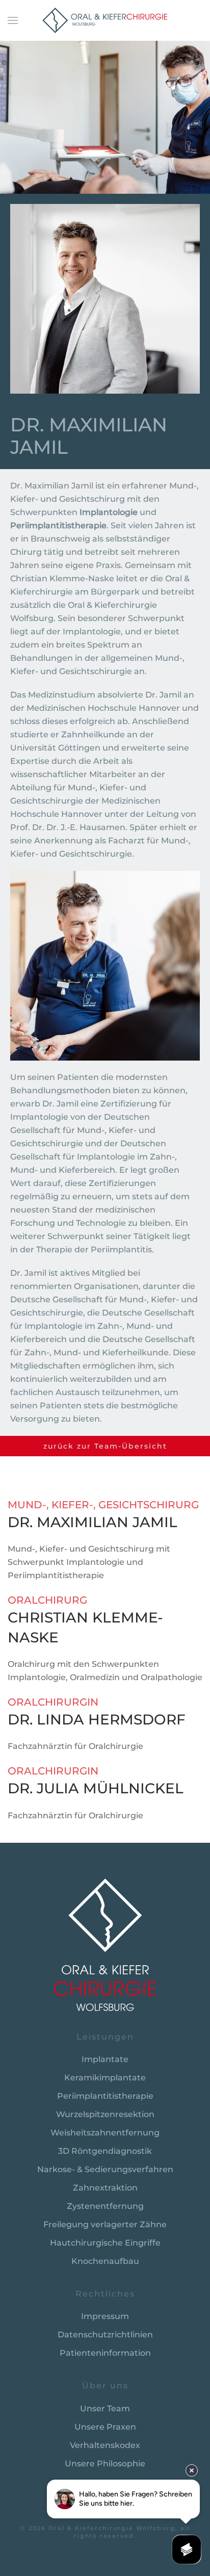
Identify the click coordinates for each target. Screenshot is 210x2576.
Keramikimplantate (105, 2078)
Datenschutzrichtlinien (105, 2335)
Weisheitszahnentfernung (105, 2133)
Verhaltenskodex (105, 2445)
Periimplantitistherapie (105, 2096)
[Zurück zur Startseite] (105, 20)
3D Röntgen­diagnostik (105, 2151)
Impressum (105, 2316)
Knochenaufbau (105, 2261)
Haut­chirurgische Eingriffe (105, 2243)
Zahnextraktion (105, 2188)
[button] (13, 20)
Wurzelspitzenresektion (105, 2114)
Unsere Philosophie (105, 2464)
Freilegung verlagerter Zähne (105, 2224)
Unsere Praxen (105, 2427)
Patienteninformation (105, 2353)
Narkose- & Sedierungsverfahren (105, 2169)
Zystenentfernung (105, 2206)
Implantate (105, 2059)
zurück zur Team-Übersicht (105, 1446)
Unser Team (105, 2408)
